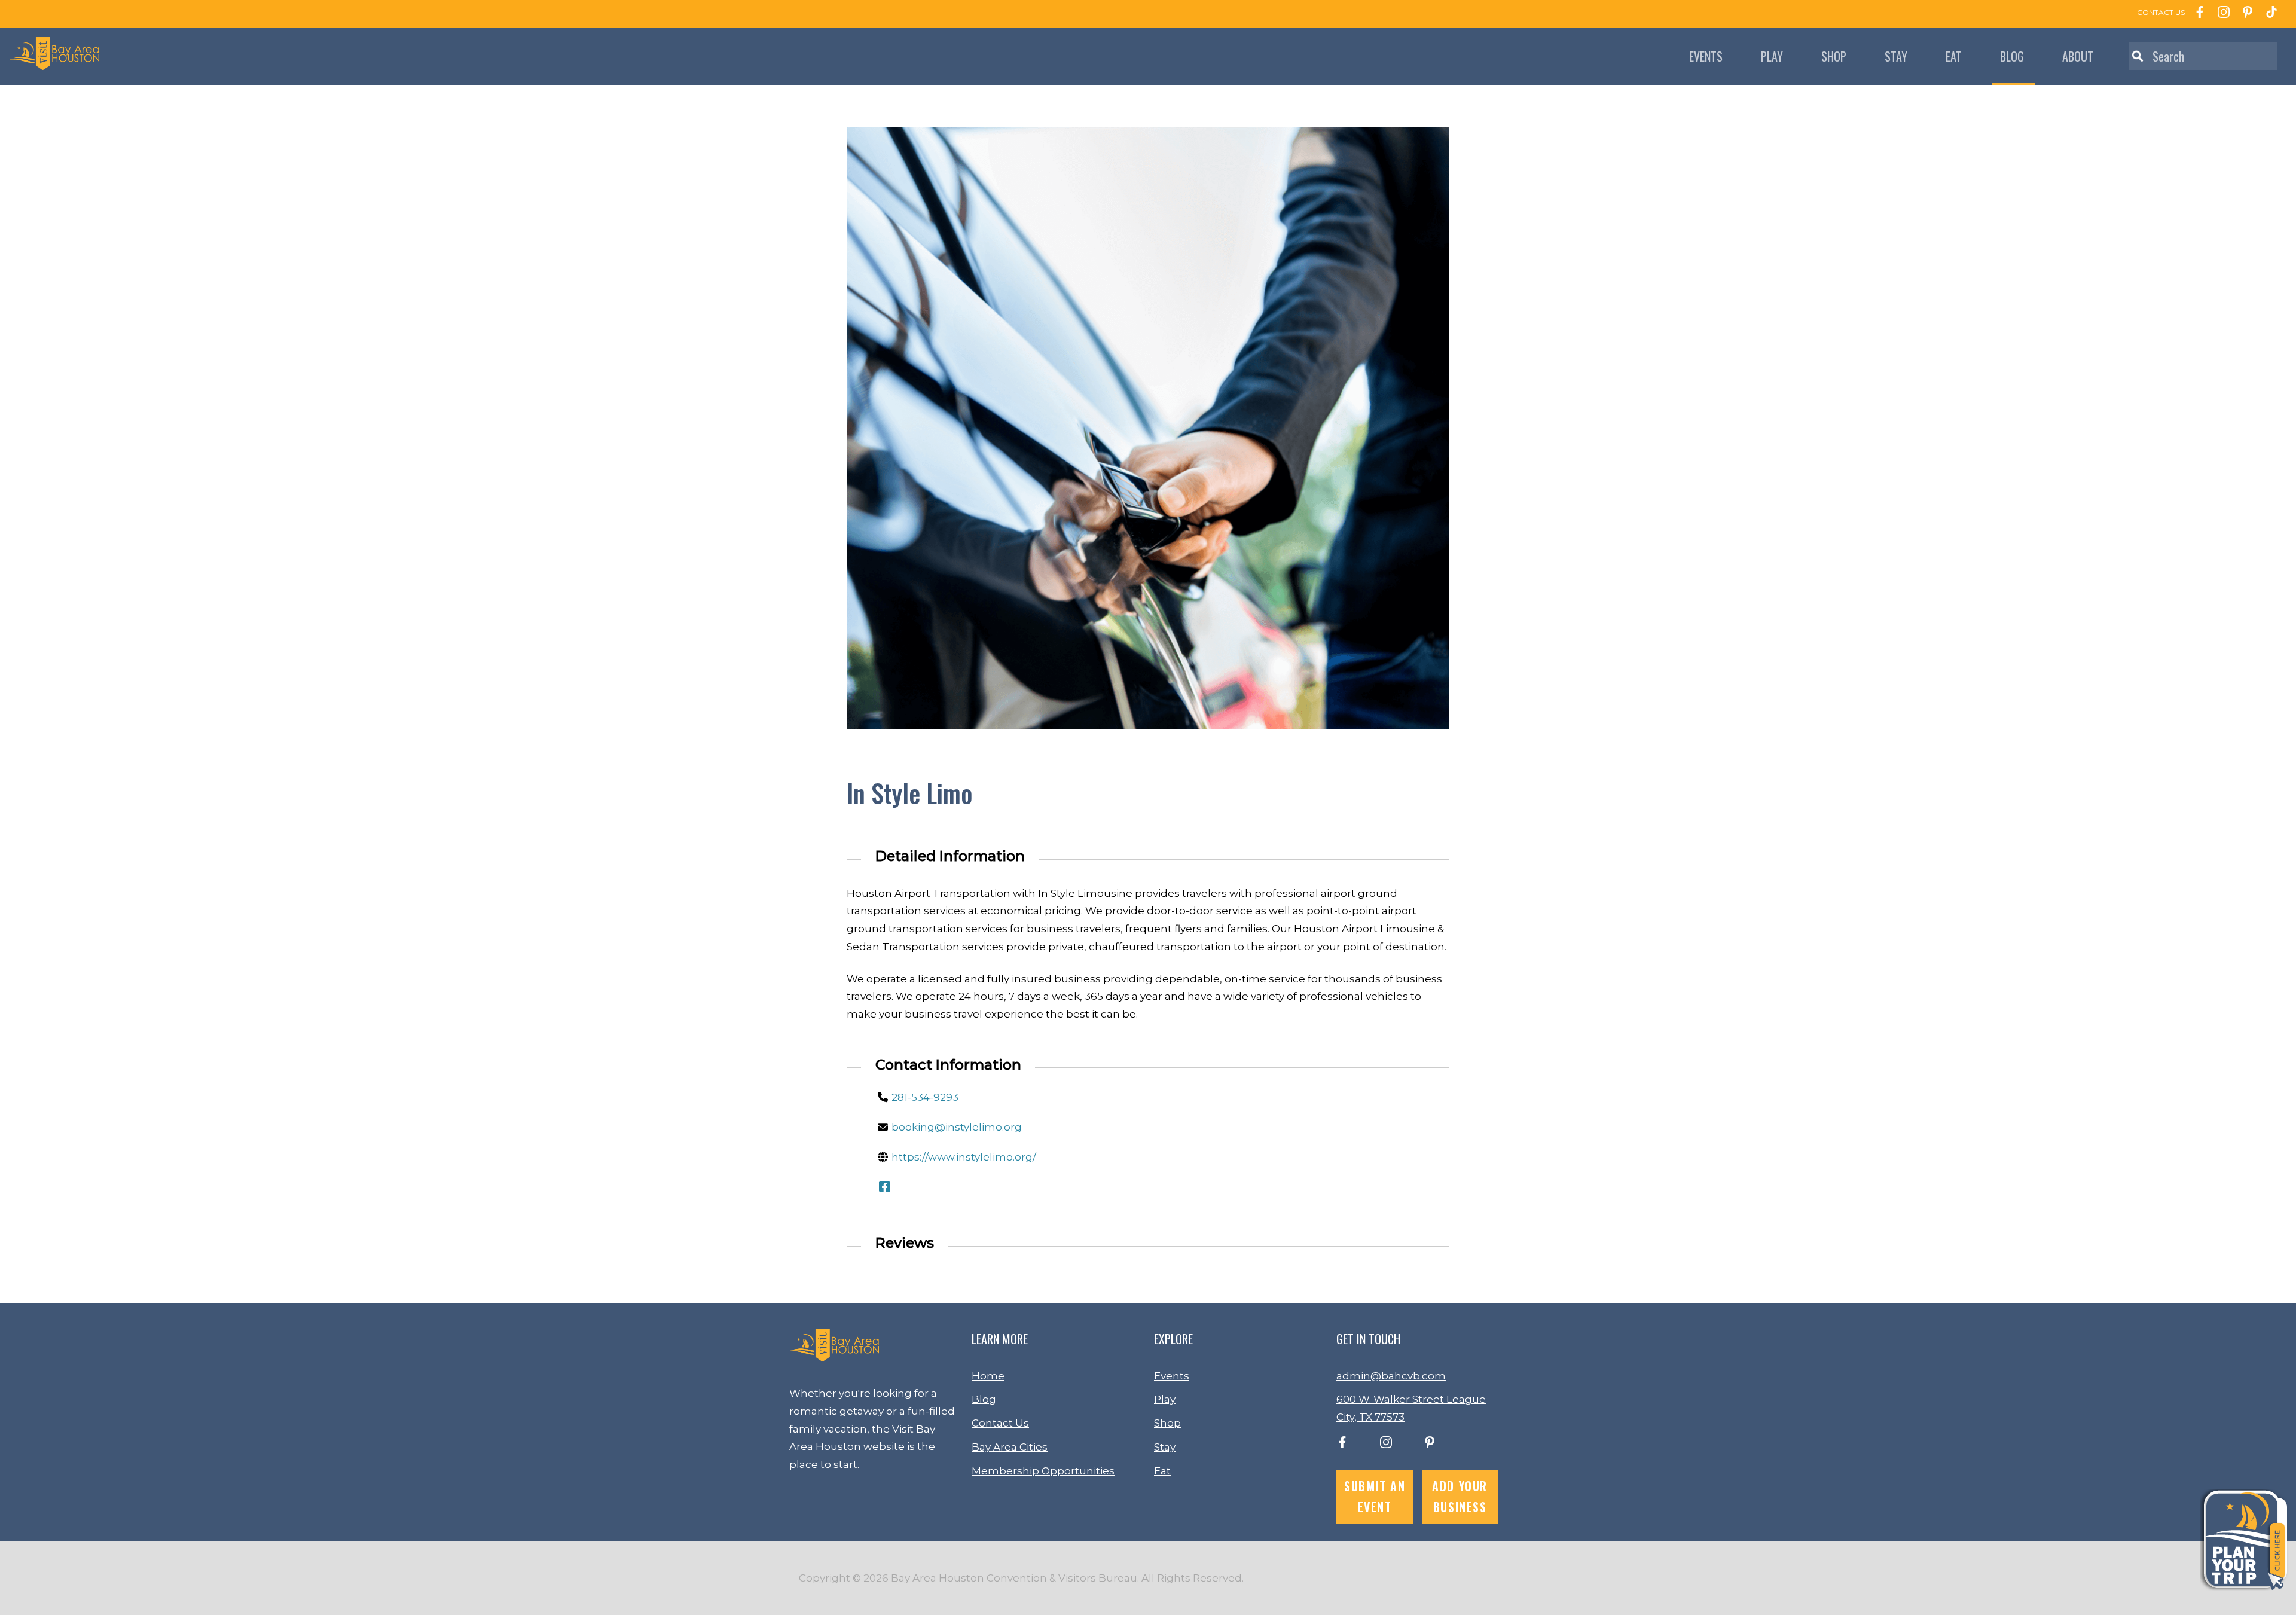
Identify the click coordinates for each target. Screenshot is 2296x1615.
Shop (1834, 56)
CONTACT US (2161, 12)
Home (988, 1376)
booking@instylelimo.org (957, 1127)
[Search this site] (2203, 56)
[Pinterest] (2245, 14)
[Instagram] (2221, 14)
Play (1772, 56)
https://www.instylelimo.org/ (964, 1157)
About (2078, 56)
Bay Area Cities (1010, 1447)
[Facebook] (2197, 14)
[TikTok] (2268, 14)
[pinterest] (1430, 1445)
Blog (2012, 56)
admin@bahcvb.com (1391, 1376)
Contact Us (1000, 1423)
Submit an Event (1375, 1496)
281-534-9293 (925, 1097)
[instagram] (1386, 1445)
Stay (1896, 56)
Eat (1954, 56)
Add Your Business (1460, 1496)
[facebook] (1342, 1445)
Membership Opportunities (1043, 1471)
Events (1706, 56)
